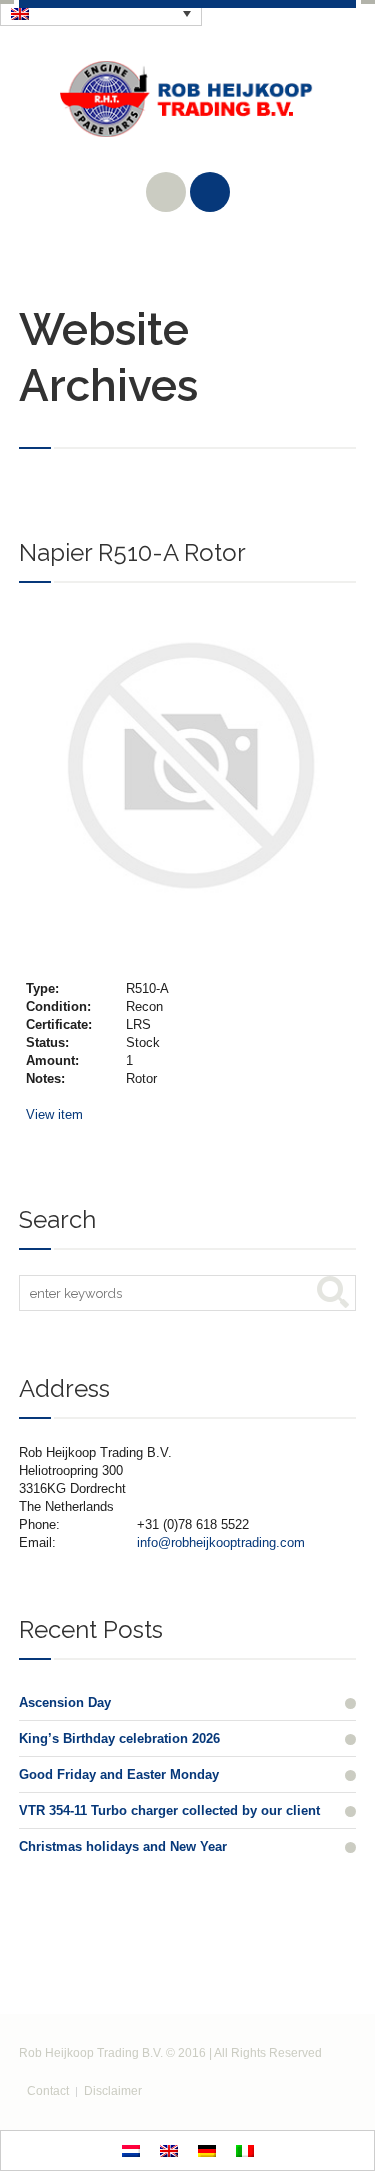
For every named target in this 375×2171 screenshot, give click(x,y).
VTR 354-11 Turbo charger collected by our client (169, 1810)
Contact (48, 2091)
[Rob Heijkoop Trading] (188, 114)
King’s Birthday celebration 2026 (119, 1738)
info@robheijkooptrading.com (221, 1542)
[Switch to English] (169, 2150)
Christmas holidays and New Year (123, 1846)
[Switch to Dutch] (131, 2150)
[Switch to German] (207, 2150)
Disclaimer (113, 2091)
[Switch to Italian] (245, 2150)
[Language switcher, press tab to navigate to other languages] (101, 13)
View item (54, 1114)
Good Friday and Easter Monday (119, 1774)
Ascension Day (65, 1702)
